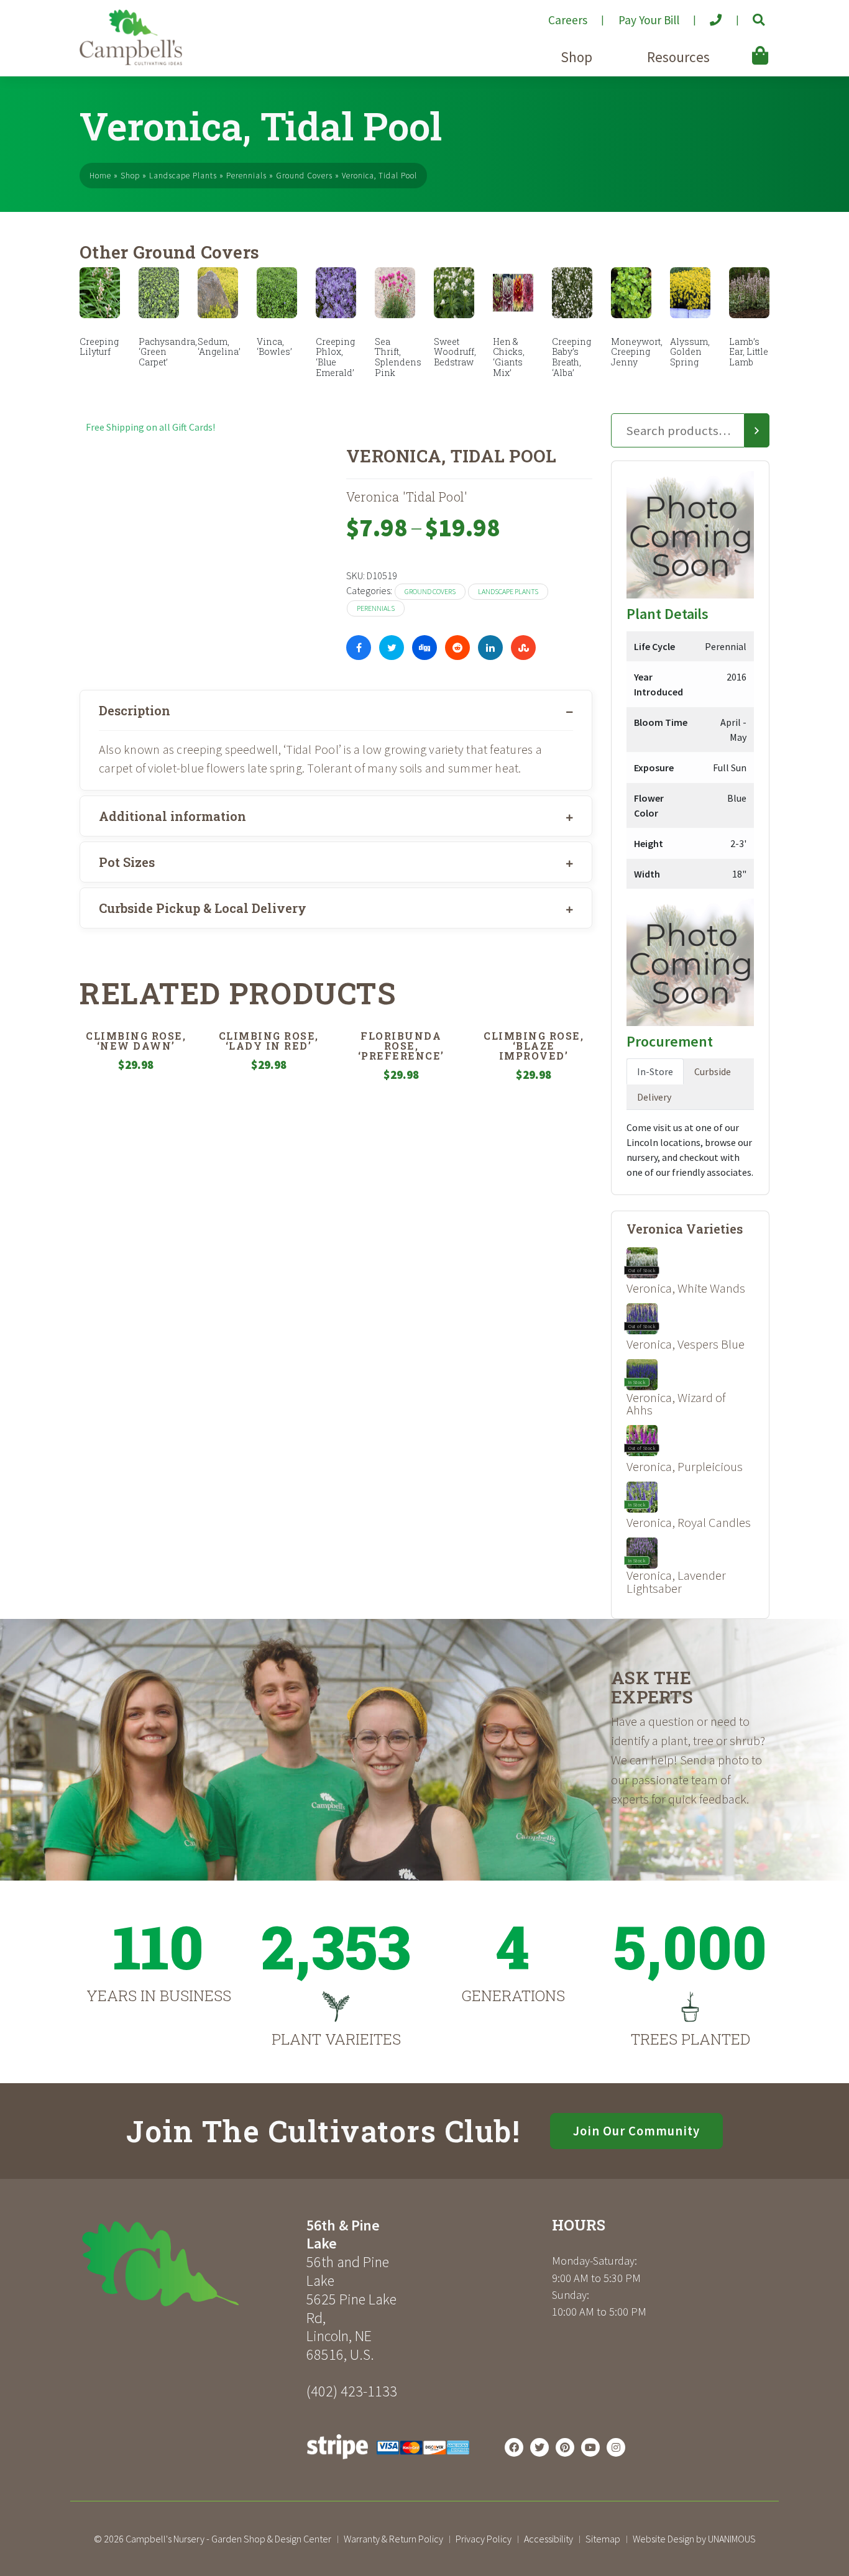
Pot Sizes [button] (127, 862)
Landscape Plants (183, 176)
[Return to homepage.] (188, 2264)
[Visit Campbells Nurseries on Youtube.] (590, 2447)
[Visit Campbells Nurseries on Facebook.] (514, 2447)
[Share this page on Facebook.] (359, 648)
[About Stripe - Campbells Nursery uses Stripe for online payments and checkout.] (388, 2462)
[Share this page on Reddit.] (457, 648)
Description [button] (135, 710)
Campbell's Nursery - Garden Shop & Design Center (228, 2539)
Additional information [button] (172, 816)
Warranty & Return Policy (393, 2539)
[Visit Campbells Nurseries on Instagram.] (616, 2447)
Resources (678, 57)
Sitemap (603, 2539)
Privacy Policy (484, 2539)
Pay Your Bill (649, 20)
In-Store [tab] (655, 1071)
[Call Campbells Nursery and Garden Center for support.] (706, 15)
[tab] (336, 710)
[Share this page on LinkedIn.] (490, 648)
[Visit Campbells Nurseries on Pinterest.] (565, 2447)
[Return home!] (131, 62)
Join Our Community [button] (636, 2131)
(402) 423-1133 (352, 2391)
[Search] (757, 431)
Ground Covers (304, 176)
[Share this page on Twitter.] (392, 648)
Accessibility (548, 2539)
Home (100, 176)
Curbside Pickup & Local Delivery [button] (203, 908)
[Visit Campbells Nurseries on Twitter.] (539, 2447)
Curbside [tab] (713, 1071)
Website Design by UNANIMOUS (694, 2539)
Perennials (246, 176)
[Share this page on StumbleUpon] (523, 648)
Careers (568, 20)
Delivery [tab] (654, 1097)
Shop (576, 57)
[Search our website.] (748, 15)
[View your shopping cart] (742, 47)
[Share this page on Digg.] (424, 648)
